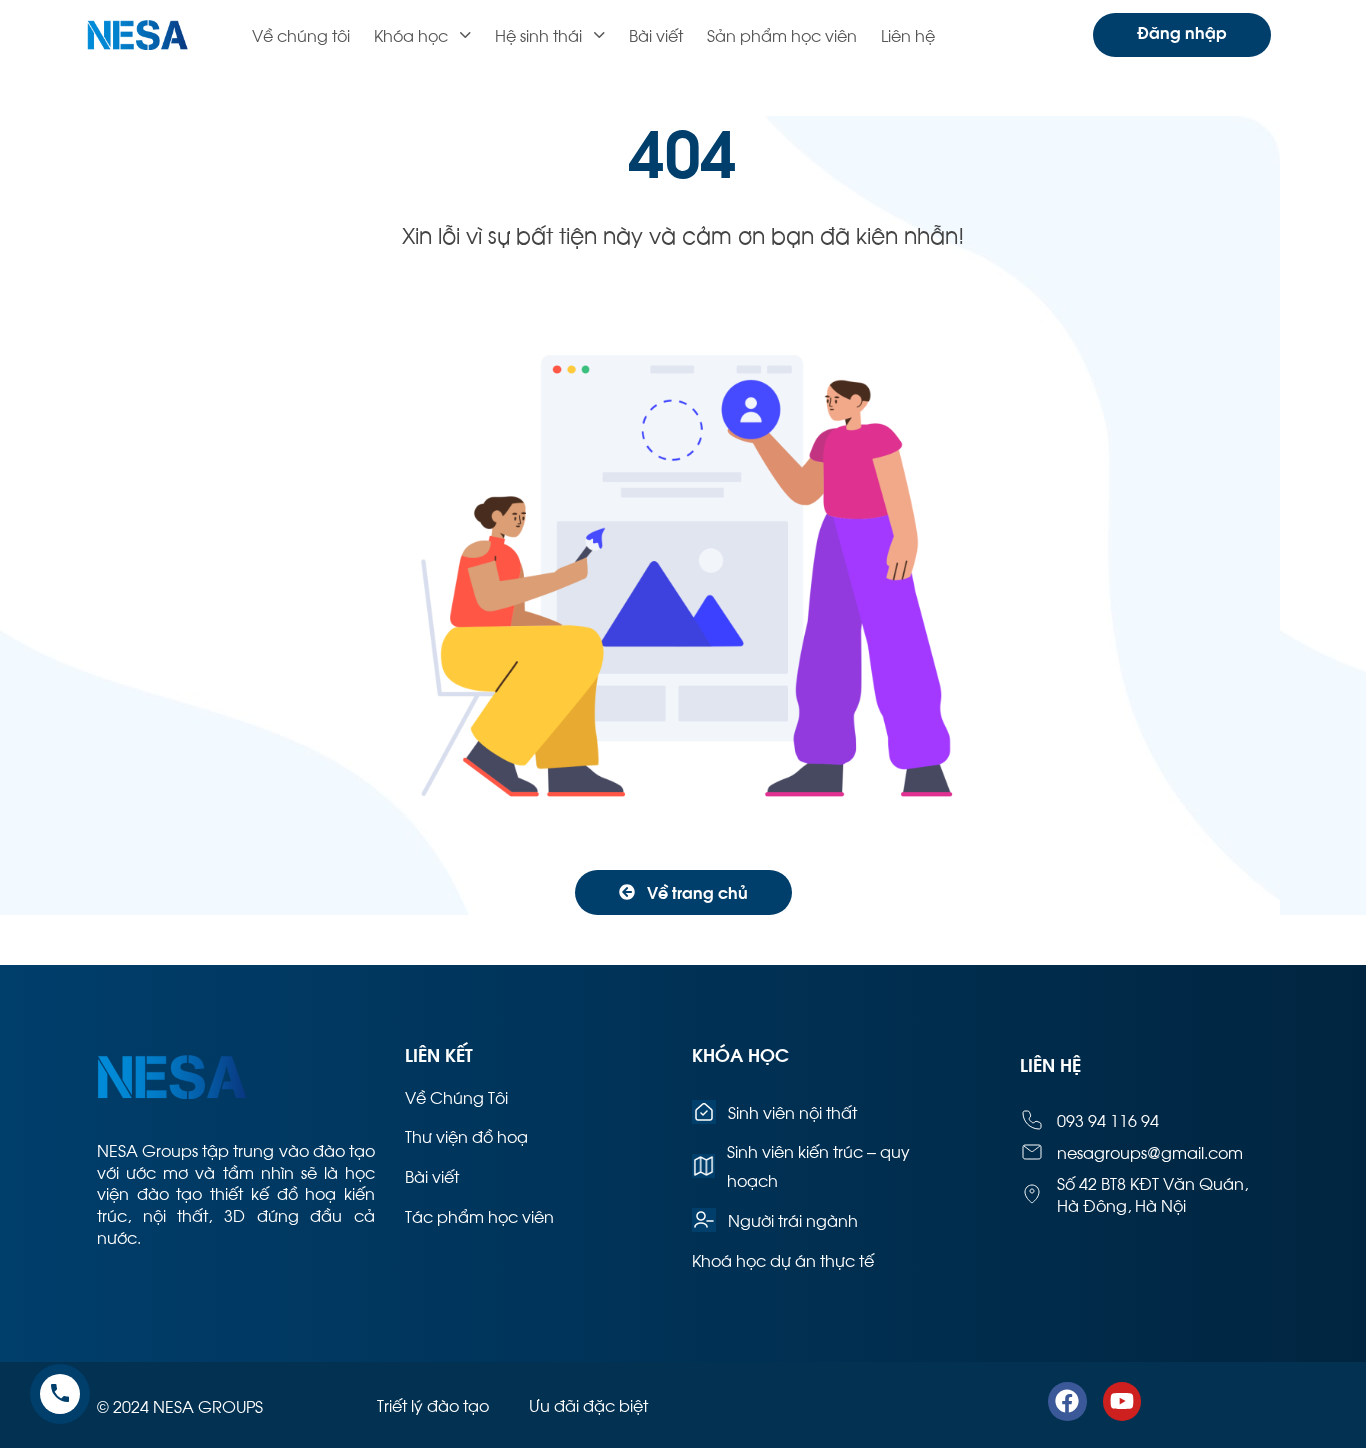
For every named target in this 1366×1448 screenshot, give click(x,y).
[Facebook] (1067, 1401)
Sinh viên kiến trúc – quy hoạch (818, 1165)
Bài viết (656, 34)
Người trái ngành (793, 1219)
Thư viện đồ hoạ (466, 1135)
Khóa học (411, 34)
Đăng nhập (1182, 31)
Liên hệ (908, 34)
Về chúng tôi (301, 34)
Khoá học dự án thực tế (783, 1259)
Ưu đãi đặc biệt (588, 1404)
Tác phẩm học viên (479, 1215)
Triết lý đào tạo (433, 1404)
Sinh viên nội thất (792, 1111)
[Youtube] (1122, 1401)
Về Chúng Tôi (456, 1096)
